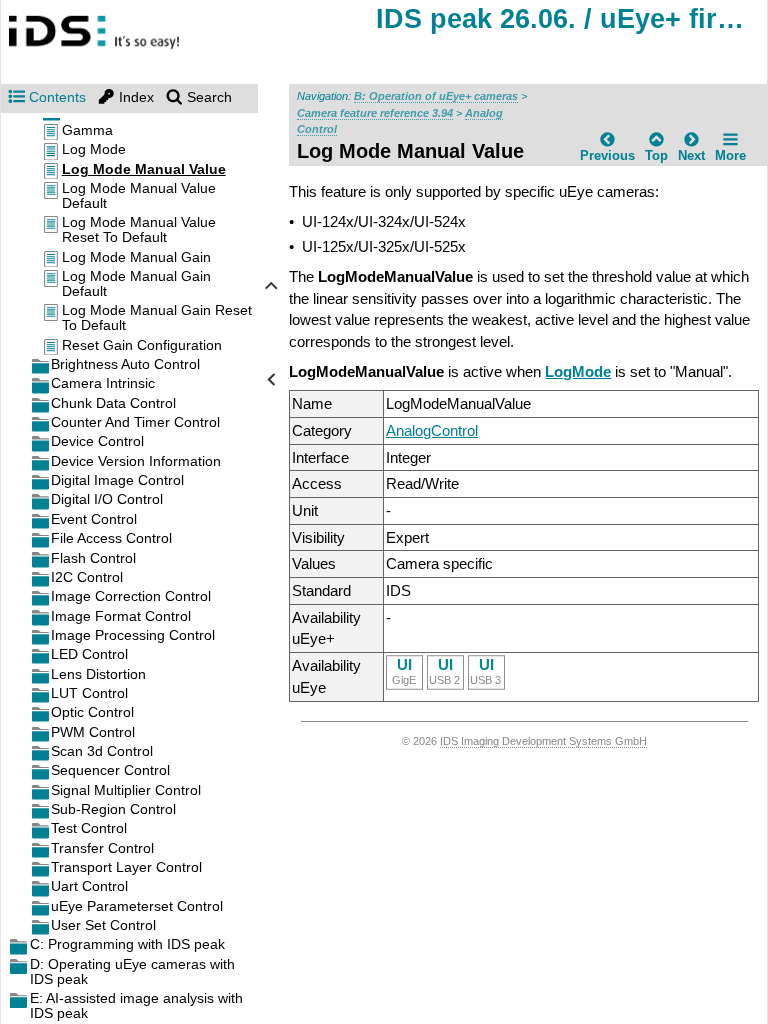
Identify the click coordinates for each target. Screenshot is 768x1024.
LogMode (578, 371)
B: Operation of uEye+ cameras (436, 96)
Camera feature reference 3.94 (375, 113)
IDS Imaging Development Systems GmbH (543, 741)
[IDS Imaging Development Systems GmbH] (115, 32)
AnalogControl (432, 430)
